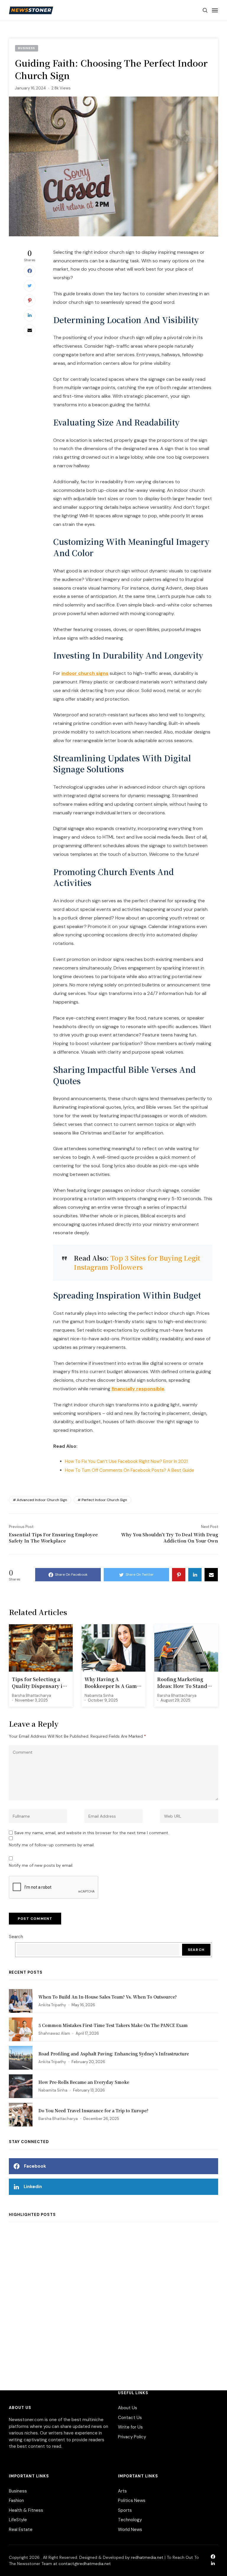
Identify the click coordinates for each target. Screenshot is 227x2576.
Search (16, 1937)
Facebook (35, 2166)
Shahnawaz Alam (54, 2033)
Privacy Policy (132, 2437)
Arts (122, 2491)
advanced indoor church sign (42, 1500)
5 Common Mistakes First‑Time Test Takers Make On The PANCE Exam (113, 2025)
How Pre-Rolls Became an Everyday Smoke (84, 2082)
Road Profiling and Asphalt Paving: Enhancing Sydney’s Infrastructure (114, 2054)
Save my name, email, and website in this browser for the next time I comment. (92, 1833)
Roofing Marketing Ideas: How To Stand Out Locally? (182, 1683)
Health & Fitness (26, 2510)
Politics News (132, 2500)
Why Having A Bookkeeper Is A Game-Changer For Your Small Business (113, 1683)
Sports (125, 2510)
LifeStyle (18, 2520)
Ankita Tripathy (52, 2005)
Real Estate (21, 2530)
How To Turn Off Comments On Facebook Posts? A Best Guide (130, 1470)
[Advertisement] (113, 2294)
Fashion (16, 2500)
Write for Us (130, 2427)
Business (18, 2491)
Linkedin (33, 2187)
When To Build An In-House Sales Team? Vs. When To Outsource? (108, 1997)
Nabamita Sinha (99, 1695)
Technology (130, 2520)
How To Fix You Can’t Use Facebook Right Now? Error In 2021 (126, 1461)
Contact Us (130, 2418)
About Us (128, 2408)
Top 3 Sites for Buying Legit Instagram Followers (137, 1262)
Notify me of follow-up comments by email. (52, 1845)
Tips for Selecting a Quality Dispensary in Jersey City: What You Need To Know (39, 1683)
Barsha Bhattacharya (31, 1695)
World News (130, 2530)
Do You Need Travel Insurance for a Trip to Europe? (93, 2110)
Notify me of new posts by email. (41, 1865)
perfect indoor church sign (104, 1500)
